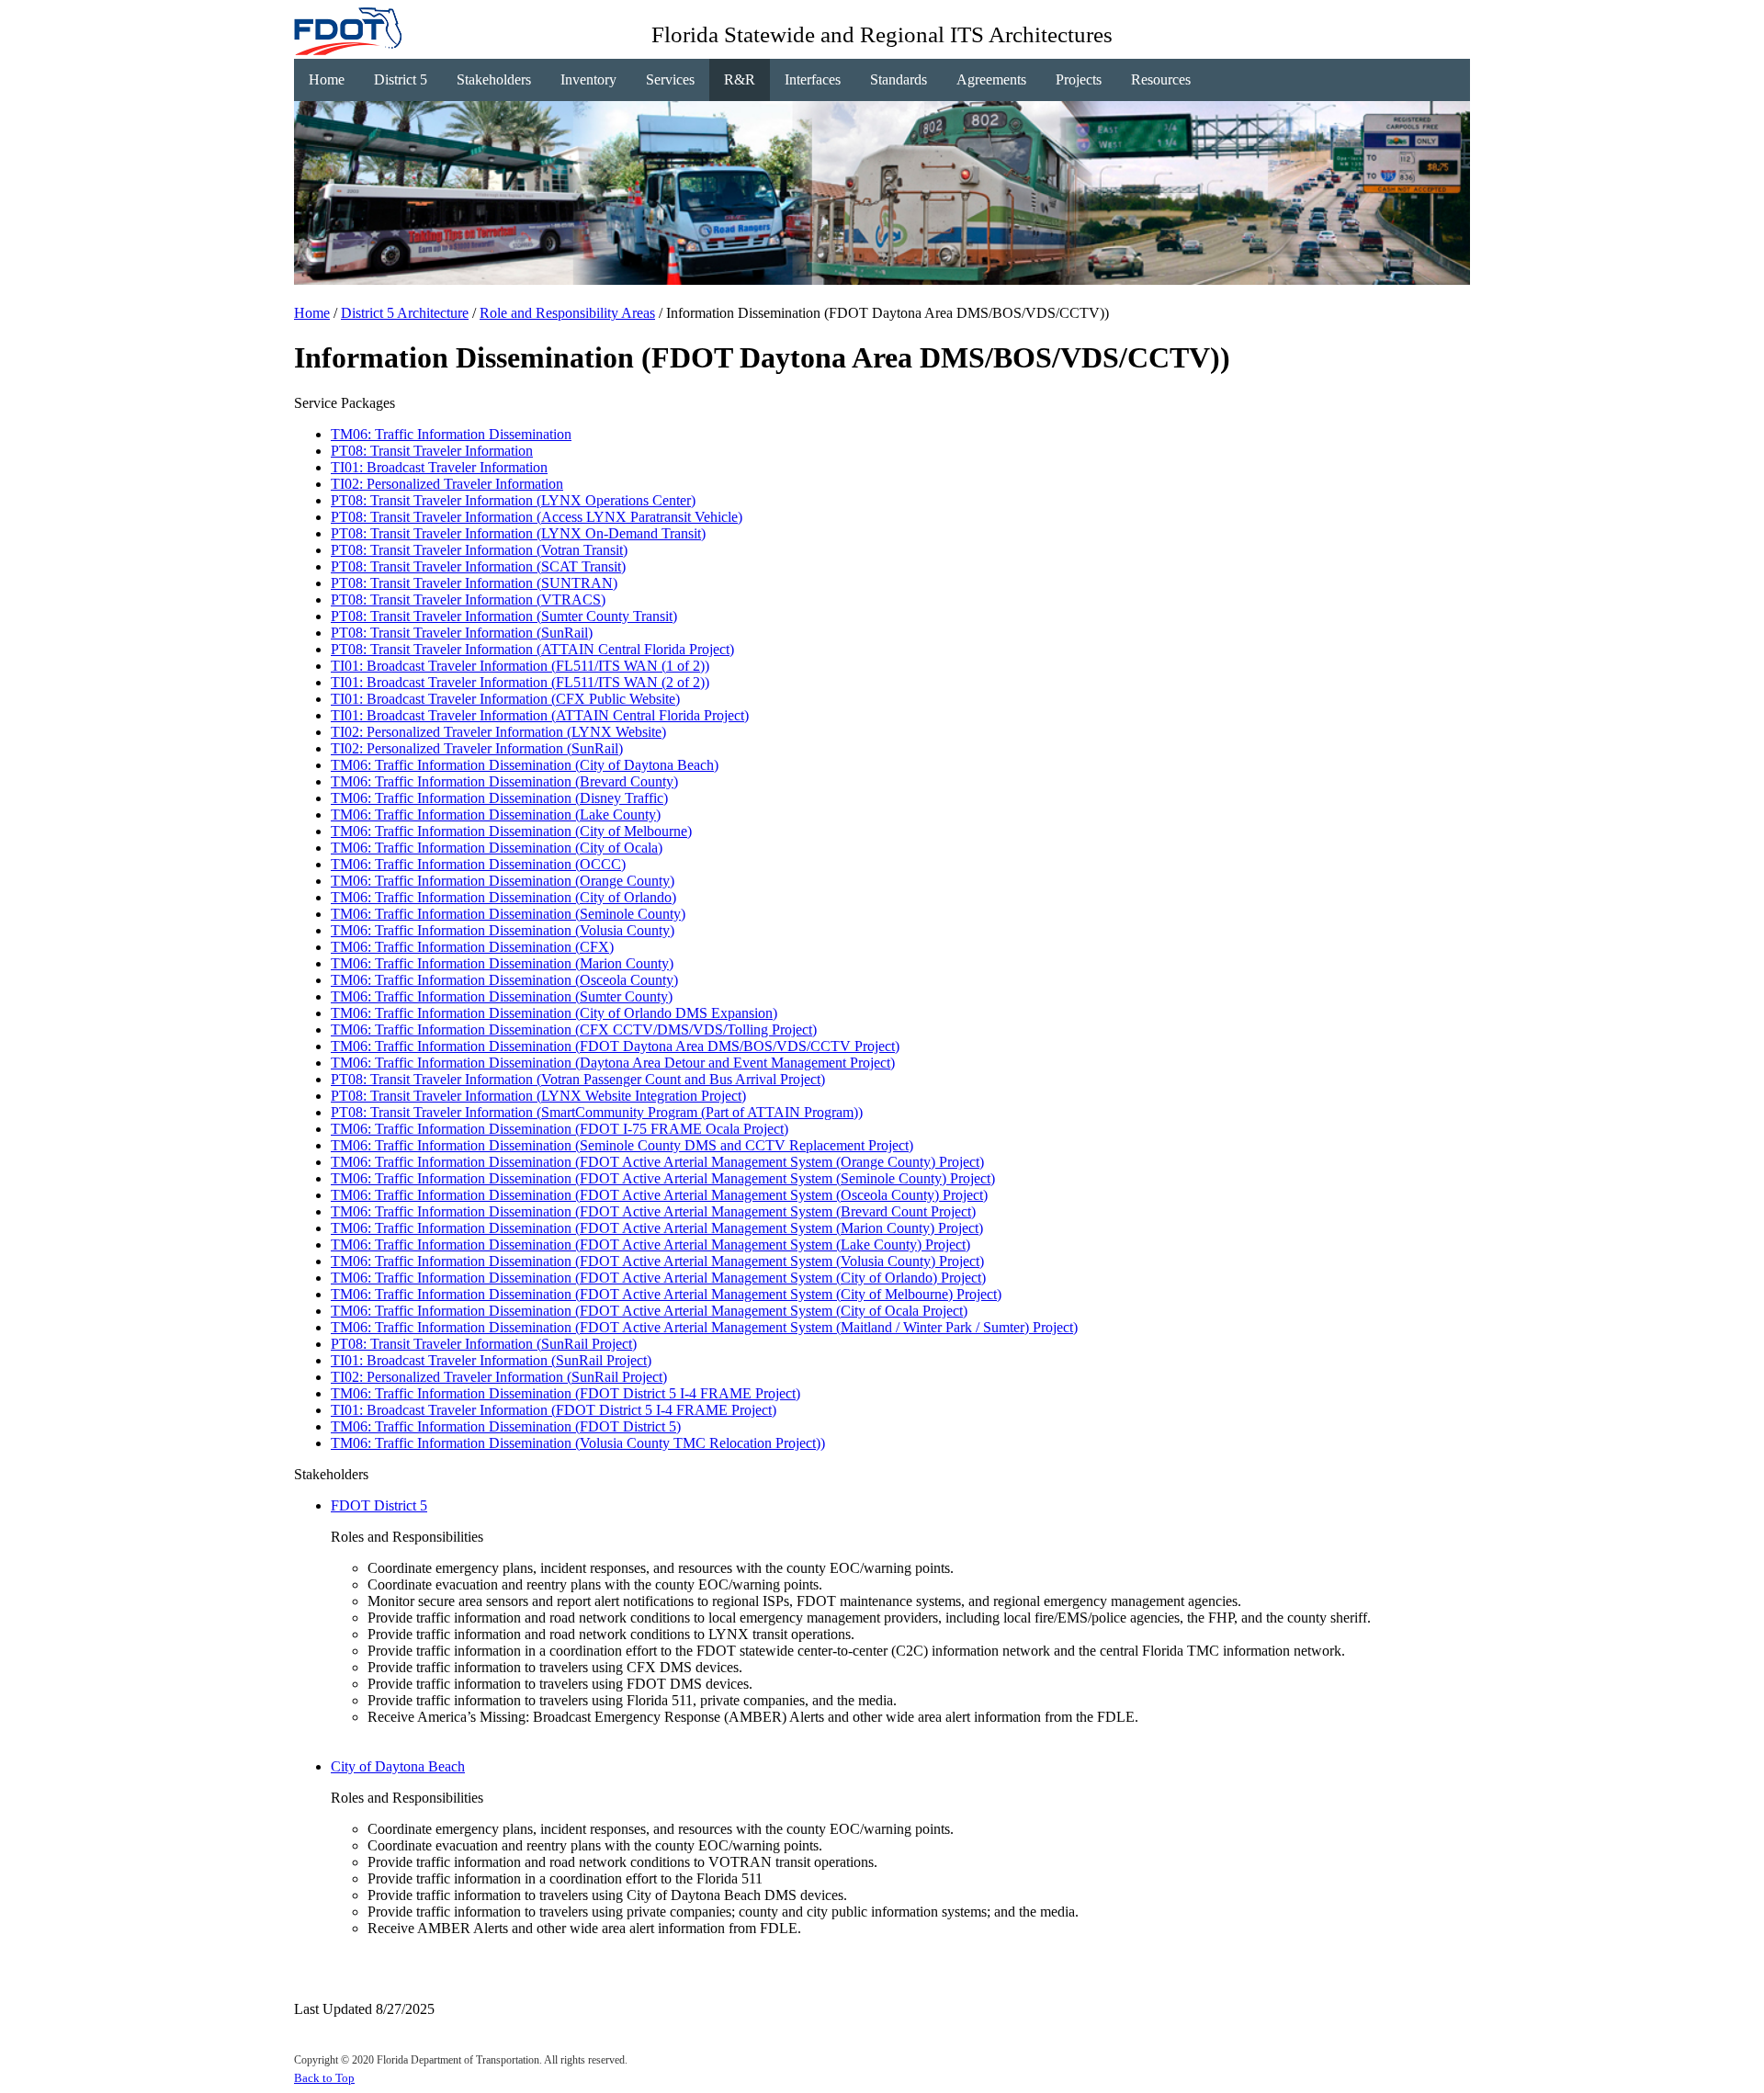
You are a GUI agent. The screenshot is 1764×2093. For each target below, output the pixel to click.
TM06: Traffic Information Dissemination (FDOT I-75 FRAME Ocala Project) (560, 1129)
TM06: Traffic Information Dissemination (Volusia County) (503, 930)
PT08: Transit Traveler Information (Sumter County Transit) (504, 616)
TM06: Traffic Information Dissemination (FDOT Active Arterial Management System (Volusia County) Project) (657, 1261)
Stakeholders (494, 79)
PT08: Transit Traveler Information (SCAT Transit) (478, 566)
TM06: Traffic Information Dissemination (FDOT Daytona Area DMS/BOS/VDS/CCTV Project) (615, 1046)
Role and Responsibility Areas (567, 313)
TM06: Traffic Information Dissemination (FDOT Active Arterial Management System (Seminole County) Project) (663, 1178)
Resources (1161, 79)
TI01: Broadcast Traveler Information (439, 467)
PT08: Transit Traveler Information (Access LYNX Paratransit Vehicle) (537, 517)
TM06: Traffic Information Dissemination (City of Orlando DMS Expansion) (554, 1013)
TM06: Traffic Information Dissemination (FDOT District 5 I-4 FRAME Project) (565, 1393)
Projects (1079, 79)
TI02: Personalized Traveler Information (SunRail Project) (499, 1377)
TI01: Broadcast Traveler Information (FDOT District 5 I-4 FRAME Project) (554, 1410)
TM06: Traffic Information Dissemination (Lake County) (496, 815)
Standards (899, 79)
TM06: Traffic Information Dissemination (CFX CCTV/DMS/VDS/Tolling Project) (574, 1030)
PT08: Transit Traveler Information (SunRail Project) (484, 1344)
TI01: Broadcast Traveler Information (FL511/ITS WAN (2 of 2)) (520, 682)
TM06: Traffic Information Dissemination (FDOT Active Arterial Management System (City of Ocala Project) (649, 1311)
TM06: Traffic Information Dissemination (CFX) (472, 947)
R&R (740, 79)
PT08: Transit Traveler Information (432, 451)
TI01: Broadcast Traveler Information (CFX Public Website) (505, 699)
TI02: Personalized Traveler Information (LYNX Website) (498, 732)
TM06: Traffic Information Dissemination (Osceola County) (504, 980)
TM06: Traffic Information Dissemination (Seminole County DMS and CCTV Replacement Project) (622, 1145)
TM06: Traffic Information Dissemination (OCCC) (478, 864)
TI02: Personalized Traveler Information (447, 484)
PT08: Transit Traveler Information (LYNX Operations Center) (513, 500)
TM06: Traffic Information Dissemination (451, 434)
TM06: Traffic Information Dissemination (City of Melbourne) (511, 831)
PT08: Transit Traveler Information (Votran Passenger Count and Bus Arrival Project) (578, 1079)
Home (327, 79)
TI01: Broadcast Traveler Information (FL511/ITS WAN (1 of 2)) (520, 666)
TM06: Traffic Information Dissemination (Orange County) (503, 881)
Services (670, 79)
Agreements (991, 79)
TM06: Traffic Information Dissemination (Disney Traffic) (499, 798)
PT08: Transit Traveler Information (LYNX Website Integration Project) (538, 1096)
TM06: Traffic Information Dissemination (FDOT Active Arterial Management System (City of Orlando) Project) (658, 1278)
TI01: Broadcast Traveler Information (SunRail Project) (491, 1360)
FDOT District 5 (379, 1505)
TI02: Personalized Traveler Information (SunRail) (477, 748)
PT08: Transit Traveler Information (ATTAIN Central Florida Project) (532, 649)
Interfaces (813, 79)
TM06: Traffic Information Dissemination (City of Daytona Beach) (525, 765)
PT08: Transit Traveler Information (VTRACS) (468, 600)
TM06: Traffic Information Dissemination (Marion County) (502, 963)
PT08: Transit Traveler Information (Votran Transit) (479, 550)
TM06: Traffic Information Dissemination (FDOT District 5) (506, 1426)
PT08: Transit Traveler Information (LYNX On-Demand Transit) (518, 533)
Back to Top (324, 2078)
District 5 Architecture (405, 313)
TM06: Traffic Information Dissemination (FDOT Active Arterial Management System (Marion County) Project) (657, 1228)
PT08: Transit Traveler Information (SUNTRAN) (474, 583)
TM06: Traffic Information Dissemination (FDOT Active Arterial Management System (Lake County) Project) (650, 1244)
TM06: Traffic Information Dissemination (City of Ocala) (497, 848)
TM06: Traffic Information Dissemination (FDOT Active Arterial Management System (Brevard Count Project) (653, 1211)
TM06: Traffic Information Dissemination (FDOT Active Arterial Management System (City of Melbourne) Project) (666, 1294)
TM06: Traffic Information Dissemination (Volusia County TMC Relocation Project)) (578, 1443)
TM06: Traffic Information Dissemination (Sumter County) (502, 996)
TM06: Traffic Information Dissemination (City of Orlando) (503, 897)
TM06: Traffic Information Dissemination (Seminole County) (508, 914)
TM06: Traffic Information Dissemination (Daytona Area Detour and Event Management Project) (613, 1063)
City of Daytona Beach (398, 1766)
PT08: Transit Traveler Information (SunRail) (462, 633)
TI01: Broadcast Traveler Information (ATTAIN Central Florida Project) (540, 715)
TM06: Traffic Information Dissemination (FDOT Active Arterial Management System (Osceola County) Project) (659, 1195)
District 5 (401, 79)
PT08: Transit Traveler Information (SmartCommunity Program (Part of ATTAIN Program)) (597, 1112)
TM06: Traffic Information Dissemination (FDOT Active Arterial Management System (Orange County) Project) (657, 1162)
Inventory (588, 79)
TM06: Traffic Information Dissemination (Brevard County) (504, 781)
